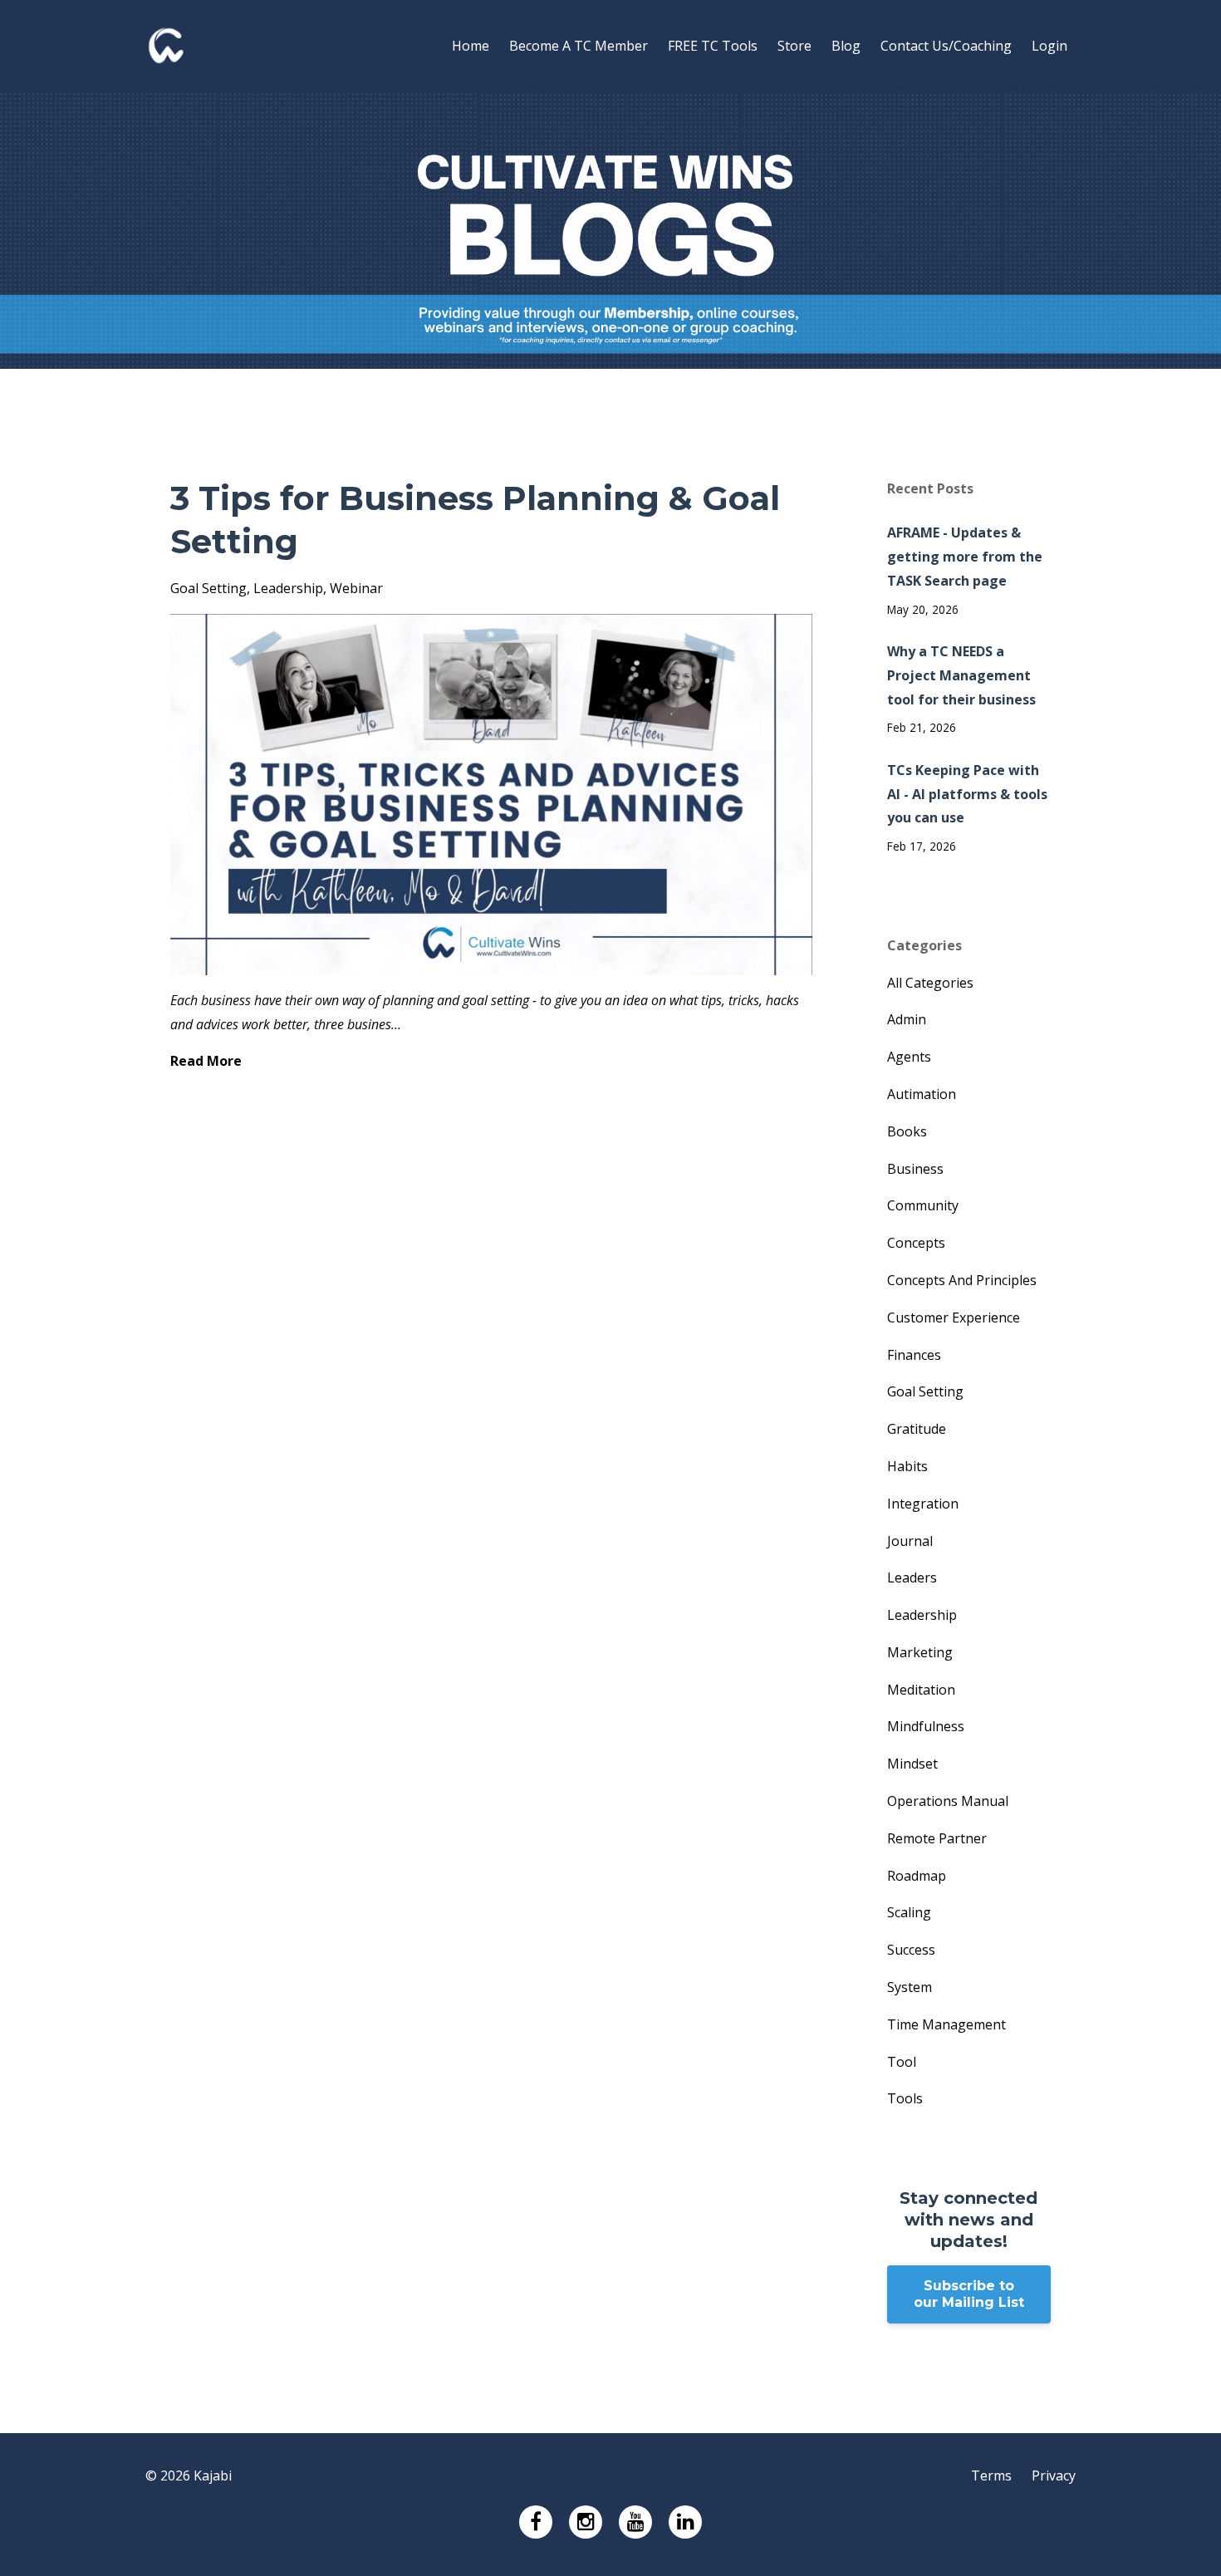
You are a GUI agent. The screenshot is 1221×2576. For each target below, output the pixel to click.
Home (471, 46)
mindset (912, 1764)
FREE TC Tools (713, 46)
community (923, 1205)
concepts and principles (962, 1280)
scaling (909, 1912)
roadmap (917, 1876)
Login (1049, 46)
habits (907, 1466)
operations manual (948, 1801)
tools (905, 2098)
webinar (356, 588)
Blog (846, 46)
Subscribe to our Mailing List (969, 2294)
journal (910, 1541)
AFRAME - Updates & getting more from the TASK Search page (965, 557)
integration (923, 1504)
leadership (288, 588)
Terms (991, 2475)
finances (914, 1355)
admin (907, 1019)
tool (902, 2062)
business (915, 1169)
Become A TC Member (579, 46)
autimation (922, 1094)
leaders (912, 1577)
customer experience (954, 1317)
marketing (920, 1652)
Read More (206, 1061)
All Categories (930, 983)
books (907, 1131)
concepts (916, 1243)
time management (946, 2024)
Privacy (1054, 2475)
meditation (921, 1690)
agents (909, 1057)
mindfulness (926, 1726)
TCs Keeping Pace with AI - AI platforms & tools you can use (967, 794)
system (910, 1987)
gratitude (917, 1429)
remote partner (937, 1838)
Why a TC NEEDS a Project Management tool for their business (961, 675)
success (911, 1950)
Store (794, 46)
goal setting (208, 588)
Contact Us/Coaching (946, 46)
